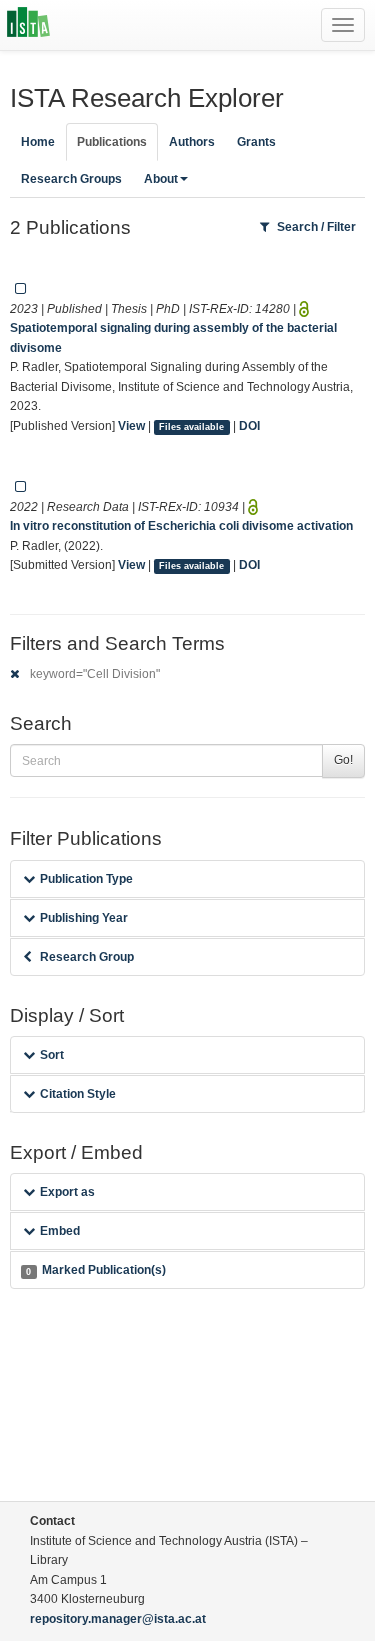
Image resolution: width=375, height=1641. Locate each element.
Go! (343, 760)
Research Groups (71, 179)
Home (38, 142)
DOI (249, 426)
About (161, 179)
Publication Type (86, 879)
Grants (256, 142)
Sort (52, 1055)
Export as (67, 1192)
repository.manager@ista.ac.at (118, 1619)
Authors (192, 142)
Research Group (87, 957)
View (131, 426)
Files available (191, 427)
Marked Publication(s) (95, 1270)
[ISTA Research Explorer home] (28, 25)
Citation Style (78, 1094)
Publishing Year (84, 918)
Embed (60, 1231)
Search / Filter (316, 227)
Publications (112, 142)
